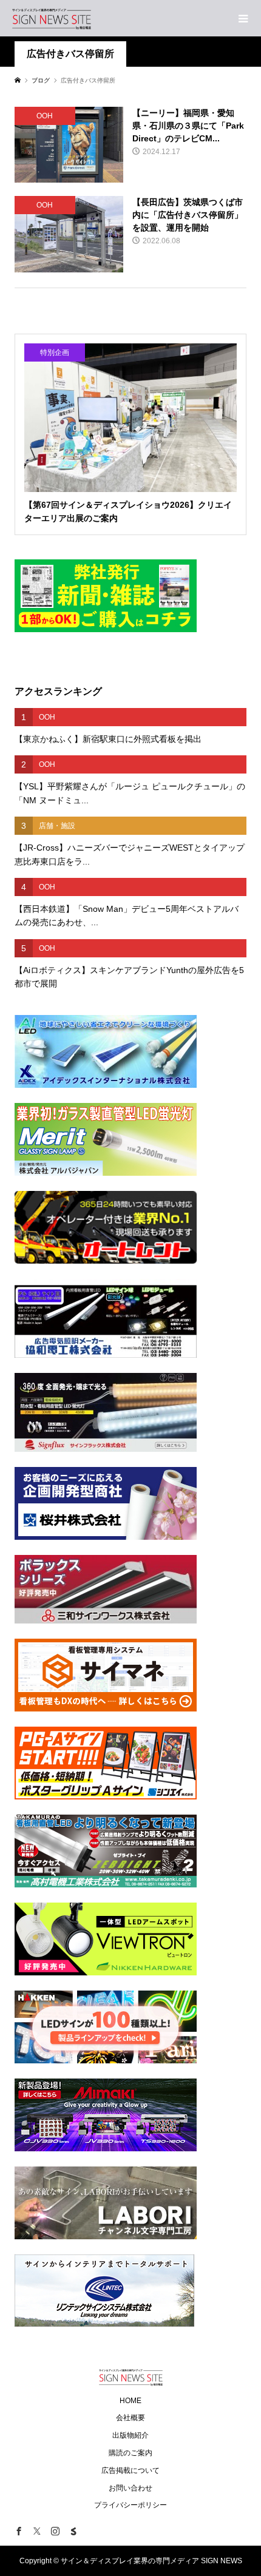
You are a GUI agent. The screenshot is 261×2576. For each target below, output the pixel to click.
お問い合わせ (130, 2488)
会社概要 (130, 2418)
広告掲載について (130, 2470)
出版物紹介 (130, 2435)
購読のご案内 (130, 2453)
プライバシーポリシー (130, 2505)
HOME (130, 2401)
